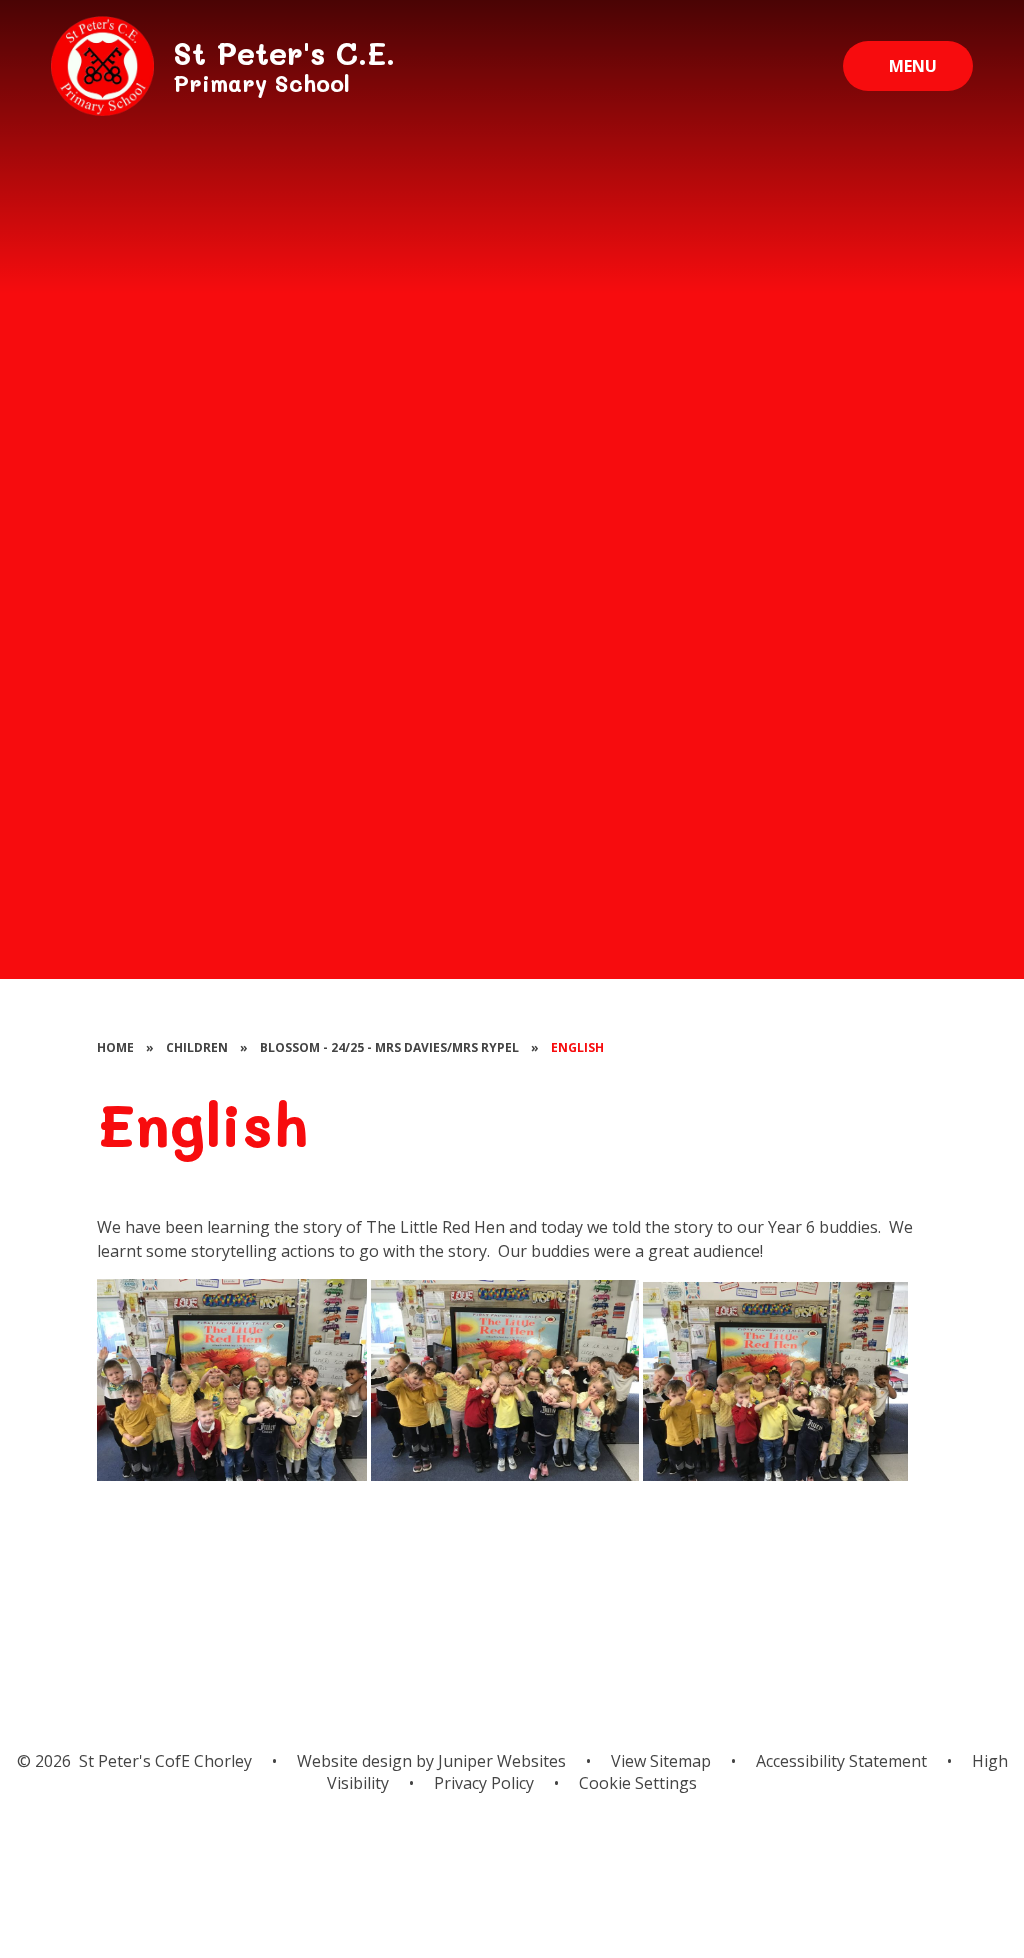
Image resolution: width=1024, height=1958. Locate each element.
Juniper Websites (500, 1761)
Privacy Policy (484, 1783)
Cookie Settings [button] (638, 1783)
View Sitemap (661, 1761)
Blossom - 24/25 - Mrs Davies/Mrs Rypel (389, 1047)
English (577, 1047)
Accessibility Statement (841, 1761)
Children (197, 1047)
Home (115, 1047)
